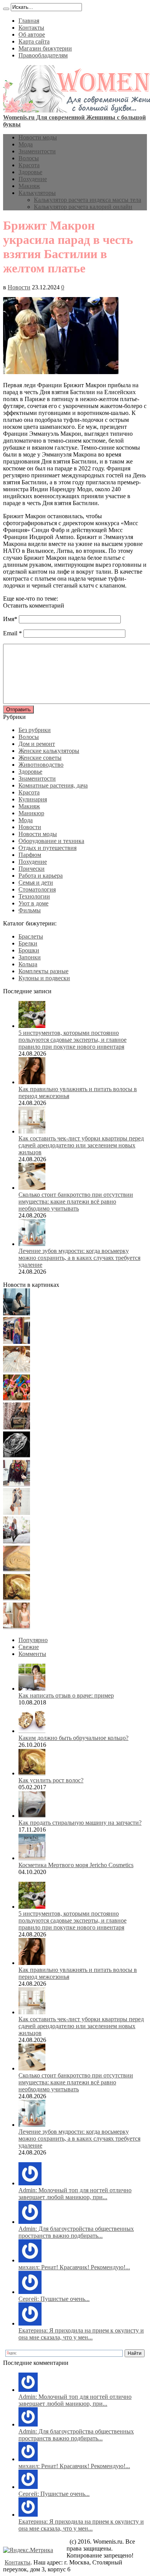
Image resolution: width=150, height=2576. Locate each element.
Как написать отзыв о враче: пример (66, 1695)
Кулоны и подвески (44, 978)
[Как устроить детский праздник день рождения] (17, 1399)
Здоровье (30, 172)
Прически (32, 869)
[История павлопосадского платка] (17, 1484)
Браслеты (31, 936)
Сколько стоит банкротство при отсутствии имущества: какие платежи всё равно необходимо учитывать (76, 1202)
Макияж (29, 186)
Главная (29, 21)
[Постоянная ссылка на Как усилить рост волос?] (32, 1773)
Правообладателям (43, 55)
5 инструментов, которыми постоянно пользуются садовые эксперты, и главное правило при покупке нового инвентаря (72, 1040)
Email (10, 633)
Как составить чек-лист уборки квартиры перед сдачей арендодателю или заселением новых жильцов (81, 1145)
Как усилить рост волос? (51, 1780)
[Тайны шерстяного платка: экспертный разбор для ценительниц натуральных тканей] (17, 1313)
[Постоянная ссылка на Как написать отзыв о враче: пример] (32, 1689)
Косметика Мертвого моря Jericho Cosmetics (76, 1865)
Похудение (33, 179)
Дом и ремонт (37, 744)
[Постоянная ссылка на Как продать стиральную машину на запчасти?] (32, 1816)
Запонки (30, 957)
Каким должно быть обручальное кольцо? (73, 1738)
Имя (9, 619)
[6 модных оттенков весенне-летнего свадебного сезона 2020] (17, 1370)
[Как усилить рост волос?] (17, 1598)
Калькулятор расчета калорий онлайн (83, 207)
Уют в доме (33, 903)
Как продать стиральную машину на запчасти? (80, 1823)
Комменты (32, 1654)
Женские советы (40, 758)
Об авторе (32, 34)
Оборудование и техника (51, 841)
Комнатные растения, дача (53, 785)
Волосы (29, 158)
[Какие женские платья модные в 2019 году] (17, 1513)
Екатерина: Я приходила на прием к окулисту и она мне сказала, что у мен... (81, 2334)
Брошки (29, 950)
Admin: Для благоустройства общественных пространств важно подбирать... (76, 2232)
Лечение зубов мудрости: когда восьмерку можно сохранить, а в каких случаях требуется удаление (79, 1258)
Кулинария (33, 799)
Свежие (29, 1647)
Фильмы (30, 910)
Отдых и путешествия (47, 848)
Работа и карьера (41, 876)
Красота (29, 165)
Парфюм (30, 855)
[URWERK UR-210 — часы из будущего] (17, 1456)
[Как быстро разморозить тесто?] (17, 1570)
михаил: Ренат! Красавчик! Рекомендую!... (74, 2267)
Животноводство (41, 765)
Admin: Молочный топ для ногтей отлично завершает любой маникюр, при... (75, 2194)
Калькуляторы (37, 193)
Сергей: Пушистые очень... (54, 2299)
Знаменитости (37, 151)
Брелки (28, 943)
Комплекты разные (43, 971)
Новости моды (38, 137)
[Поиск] (6, 9)
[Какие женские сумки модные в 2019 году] (17, 1427)
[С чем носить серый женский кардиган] (17, 1541)
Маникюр (31, 813)
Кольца (28, 964)
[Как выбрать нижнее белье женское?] (17, 1627)
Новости (19, 287)
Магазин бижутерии (45, 48)
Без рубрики (35, 730)
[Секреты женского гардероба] (17, 1342)
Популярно (33, 1640)
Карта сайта (34, 41)
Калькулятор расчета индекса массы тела (87, 200)
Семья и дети (36, 882)
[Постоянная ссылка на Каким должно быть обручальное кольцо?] (32, 1731)
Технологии (34, 896)
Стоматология (37, 889)
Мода (26, 144)
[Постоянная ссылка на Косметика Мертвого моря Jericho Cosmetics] (32, 1858)
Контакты (31, 28)
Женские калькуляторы (49, 751)
